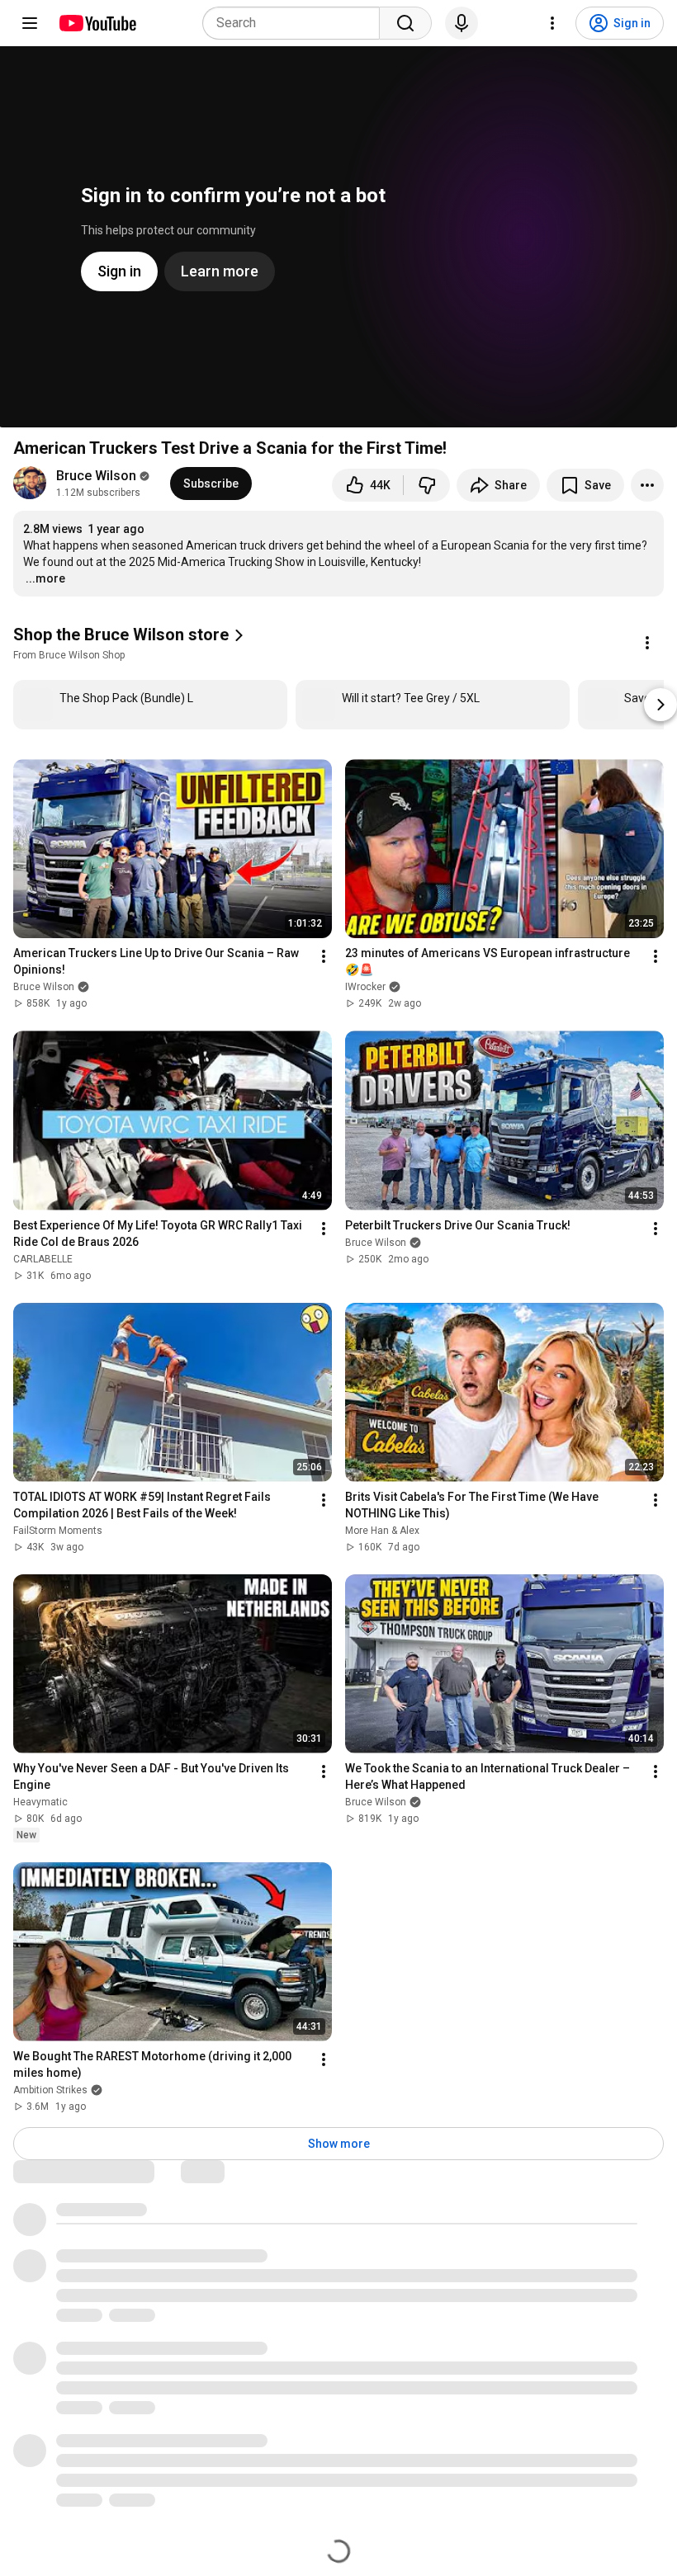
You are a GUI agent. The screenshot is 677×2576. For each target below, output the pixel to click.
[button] (131, 643)
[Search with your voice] (462, 23)
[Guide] (30, 23)
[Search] (405, 23)
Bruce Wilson (96, 476)
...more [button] (45, 578)
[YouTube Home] (97, 23)
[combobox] (296, 23)
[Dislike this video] (427, 485)
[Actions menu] (647, 643)
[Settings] (552, 23)
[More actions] (647, 485)
